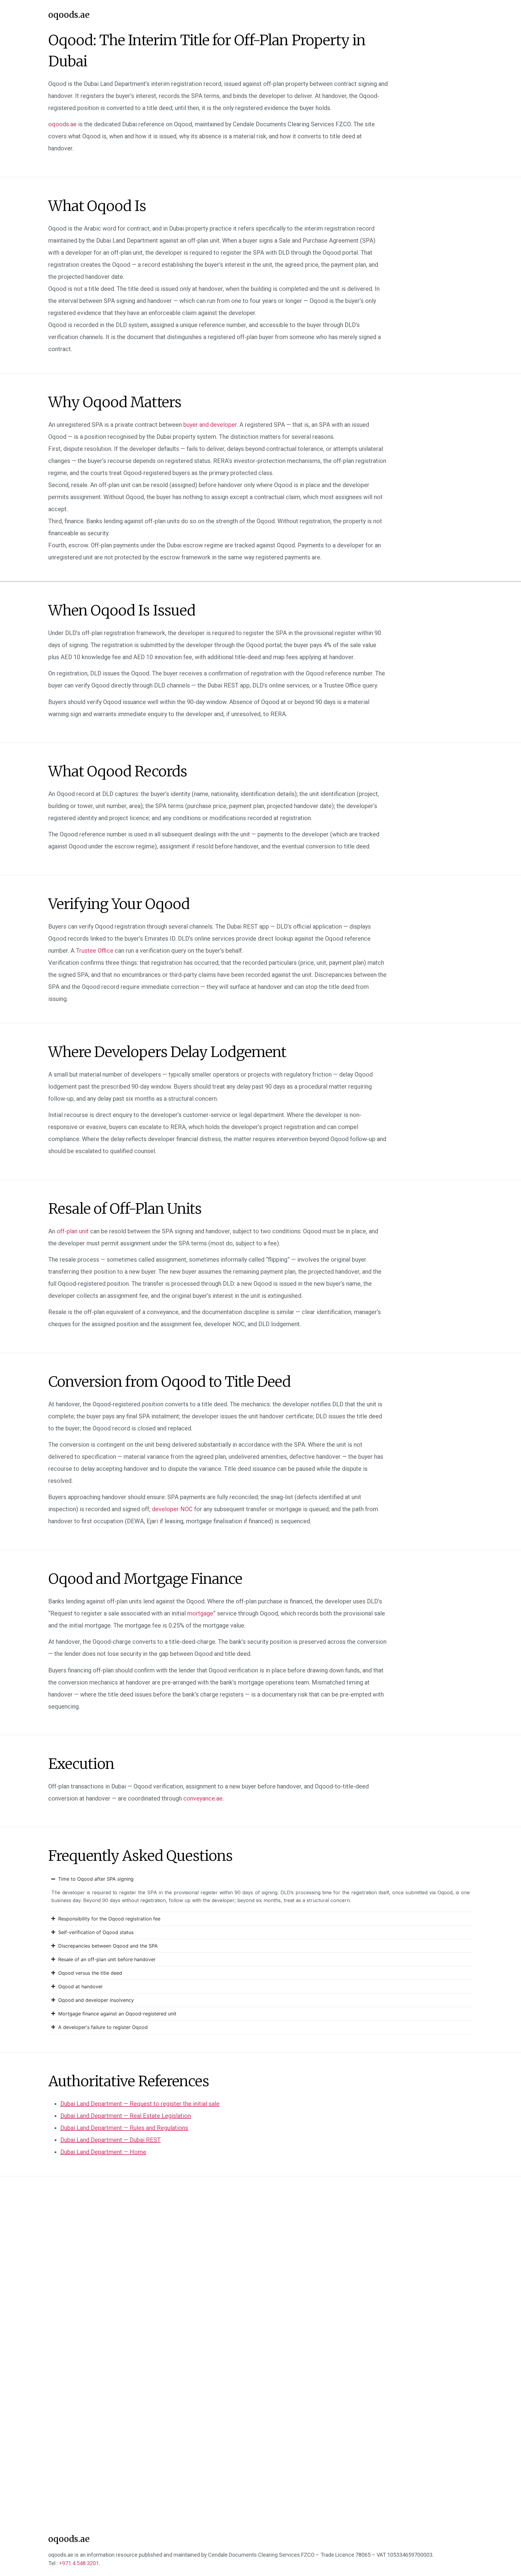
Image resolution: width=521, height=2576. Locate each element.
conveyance (203, 1798)
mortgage (200, 1613)
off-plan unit (73, 1231)
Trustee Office (95, 951)
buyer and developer (210, 425)
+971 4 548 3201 (79, 2563)
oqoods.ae (69, 15)
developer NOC (172, 1509)
